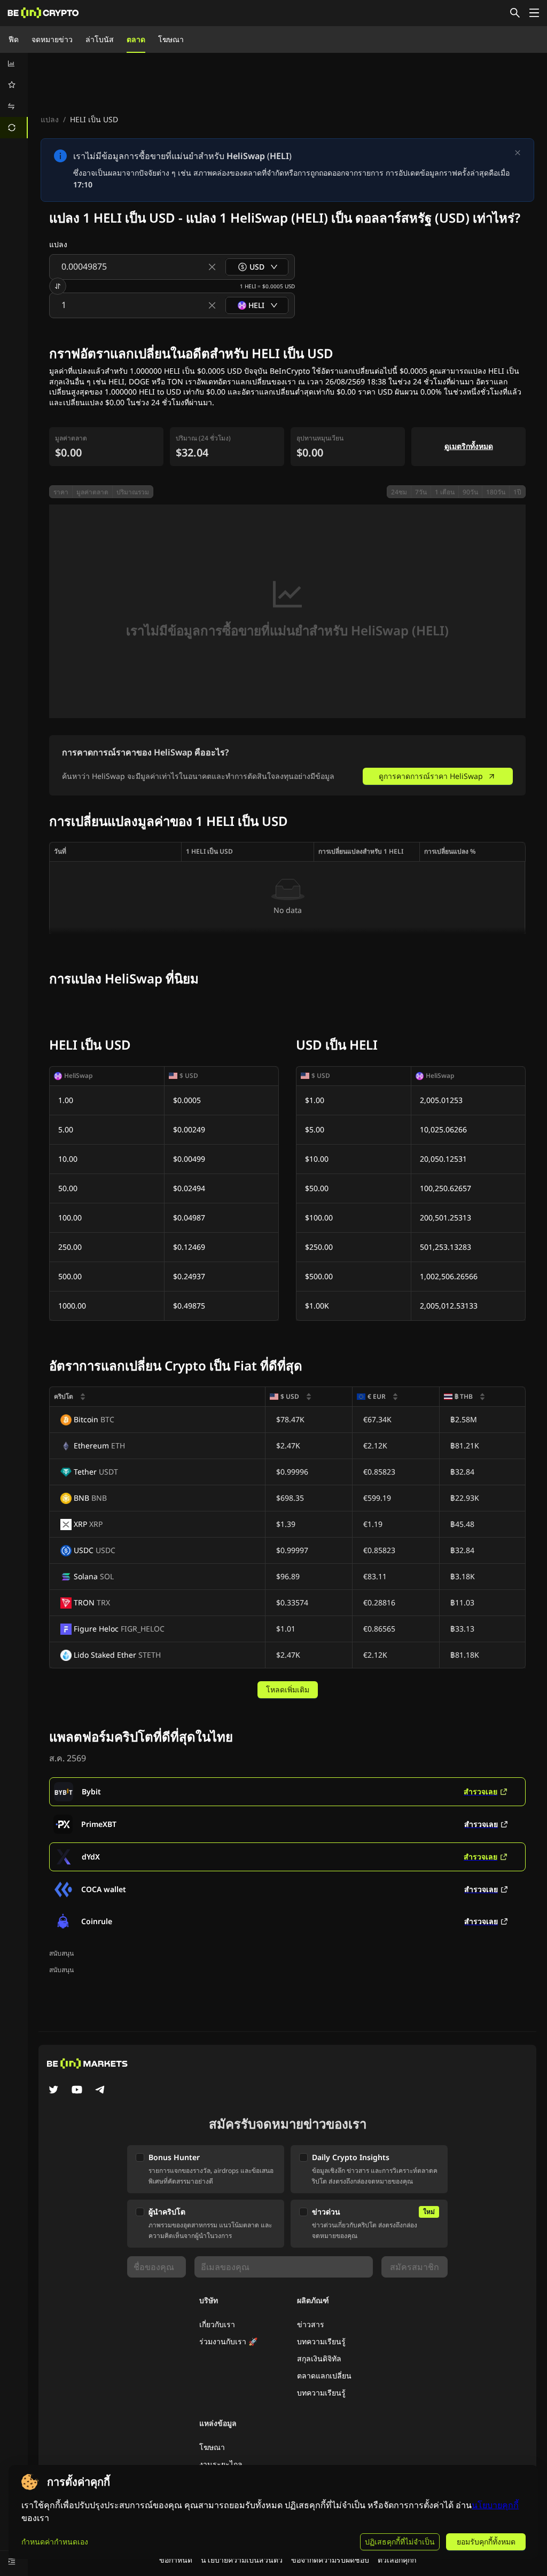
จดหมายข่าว (52, 39)
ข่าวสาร (311, 2324)
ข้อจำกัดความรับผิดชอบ (330, 2560)
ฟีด (14, 39)
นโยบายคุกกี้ (495, 2505)
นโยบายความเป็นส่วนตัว (242, 2560)
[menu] (14, 96)
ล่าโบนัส (100, 39)
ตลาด (136, 39)
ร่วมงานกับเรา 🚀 (228, 2341)
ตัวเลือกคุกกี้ (397, 2560)
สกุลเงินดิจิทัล (319, 2358)
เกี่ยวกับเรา (217, 2324)
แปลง (50, 119)
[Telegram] (100, 2091)
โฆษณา (171, 39)
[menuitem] (14, 64)
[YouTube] (77, 2091)
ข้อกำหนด (176, 2560)
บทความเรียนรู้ (321, 2341)
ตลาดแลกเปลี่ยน (324, 2376)
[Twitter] (53, 2091)
